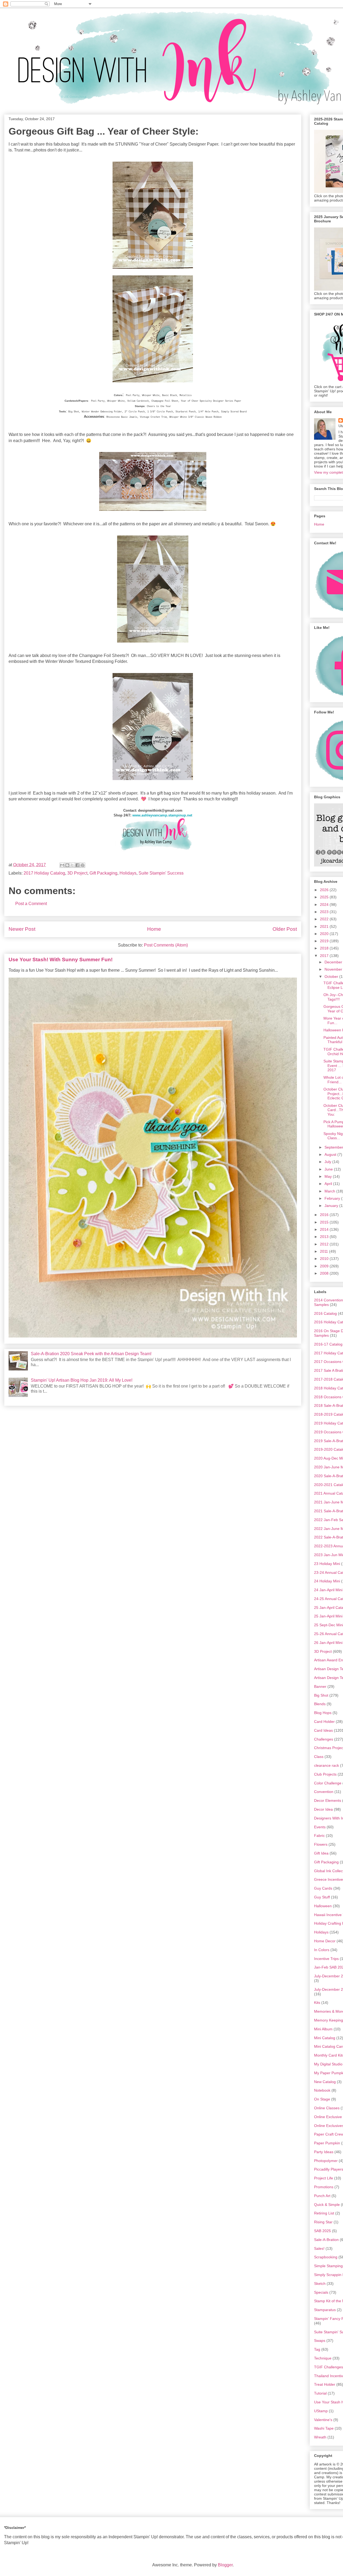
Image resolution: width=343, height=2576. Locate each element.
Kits (317, 2003)
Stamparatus (325, 2310)
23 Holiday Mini (327, 1564)
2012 (325, 1244)
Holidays (128, 873)
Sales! (319, 2248)
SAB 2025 (323, 2231)
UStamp (321, 2411)
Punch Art (322, 2196)
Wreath (320, 2437)
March (330, 1191)
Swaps (320, 2341)
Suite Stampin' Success (161, 873)
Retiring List (324, 2213)
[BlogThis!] (67, 865)
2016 (325, 1215)
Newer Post (22, 929)
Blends (320, 1704)
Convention (324, 1792)
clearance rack (327, 1765)
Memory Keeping (329, 2020)
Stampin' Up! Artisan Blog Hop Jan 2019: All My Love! (82, 1380)
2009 (325, 1266)
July (328, 1162)
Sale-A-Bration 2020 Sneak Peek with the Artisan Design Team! (91, 1354)
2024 (325, 905)
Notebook (322, 2090)
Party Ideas (324, 2152)
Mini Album (323, 2029)
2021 (325, 926)
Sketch (320, 2284)
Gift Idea (321, 1853)
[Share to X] (72, 865)
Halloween (323, 1906)
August (331, 1154)
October (332, 977)
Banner (320, 1686)
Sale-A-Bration (326, 2240)
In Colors (322, 1950)
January (332, 1206)
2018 (325, 948)
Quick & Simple (327, 2205)
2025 (325, 897)
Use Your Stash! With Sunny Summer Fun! (61, 960)
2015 (325, 1222)
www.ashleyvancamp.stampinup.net (162, 815)
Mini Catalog (325, 2038)
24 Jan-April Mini (328, 1590)
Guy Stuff (322, 1897)
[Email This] (62, 865)
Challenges (324, 1739)
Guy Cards (323, 1888)
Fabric (319, 1836)
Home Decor (325, 1941)
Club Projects (325, 1774)
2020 (325, 934)
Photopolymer (326, 2161)
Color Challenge (328, 1783)
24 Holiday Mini (327, 1581)
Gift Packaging (103, 873)
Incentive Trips (326, 1959)
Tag (317, 2349)
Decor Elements (328, 1800)
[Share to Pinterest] (83, 865)
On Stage (322, 2099)
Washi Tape (324, 2428)
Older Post (285, 929)
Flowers (321, 1844)
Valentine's (323, 2420)
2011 (325, 1251)
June (329, 1169)
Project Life (324, 2178)
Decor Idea (323, 1809)
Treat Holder (325, 2384)
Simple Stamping (328, 2266)
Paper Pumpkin (327, 2143)
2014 (325, 1229)
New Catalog (325, 2082)
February (333, 1198)
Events (320, 1827)
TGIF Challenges (329, 2367)
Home (154, 929)
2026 (325, 890)
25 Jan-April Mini (328, 1616)
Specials (321, 2292)
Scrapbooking (326, 2257)
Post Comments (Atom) (166, 945)
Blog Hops (323, 1713)
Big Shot (321, 1695)
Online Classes (327, 2108)
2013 (325, 1237)
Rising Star (323, 2222)
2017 (325, 956)
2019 (325, 941)
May (329, 1176)
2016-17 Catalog (328, 1344)
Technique (323, 2358)
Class (319, 1757)
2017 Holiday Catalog (44, 873)
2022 (325, 919)
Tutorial (320, 2393)
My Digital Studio (328, 2064)
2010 (325, 1259)
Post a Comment (31, 904)
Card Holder (324, 1722)
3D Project (77, 873)
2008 (325, 1273)
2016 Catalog (325, 1313)
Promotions (324, 2187)
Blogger (225, 2565)
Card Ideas (323, 1730)
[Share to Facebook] (77, 865)
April (329, 1184)
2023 (325, 912)
